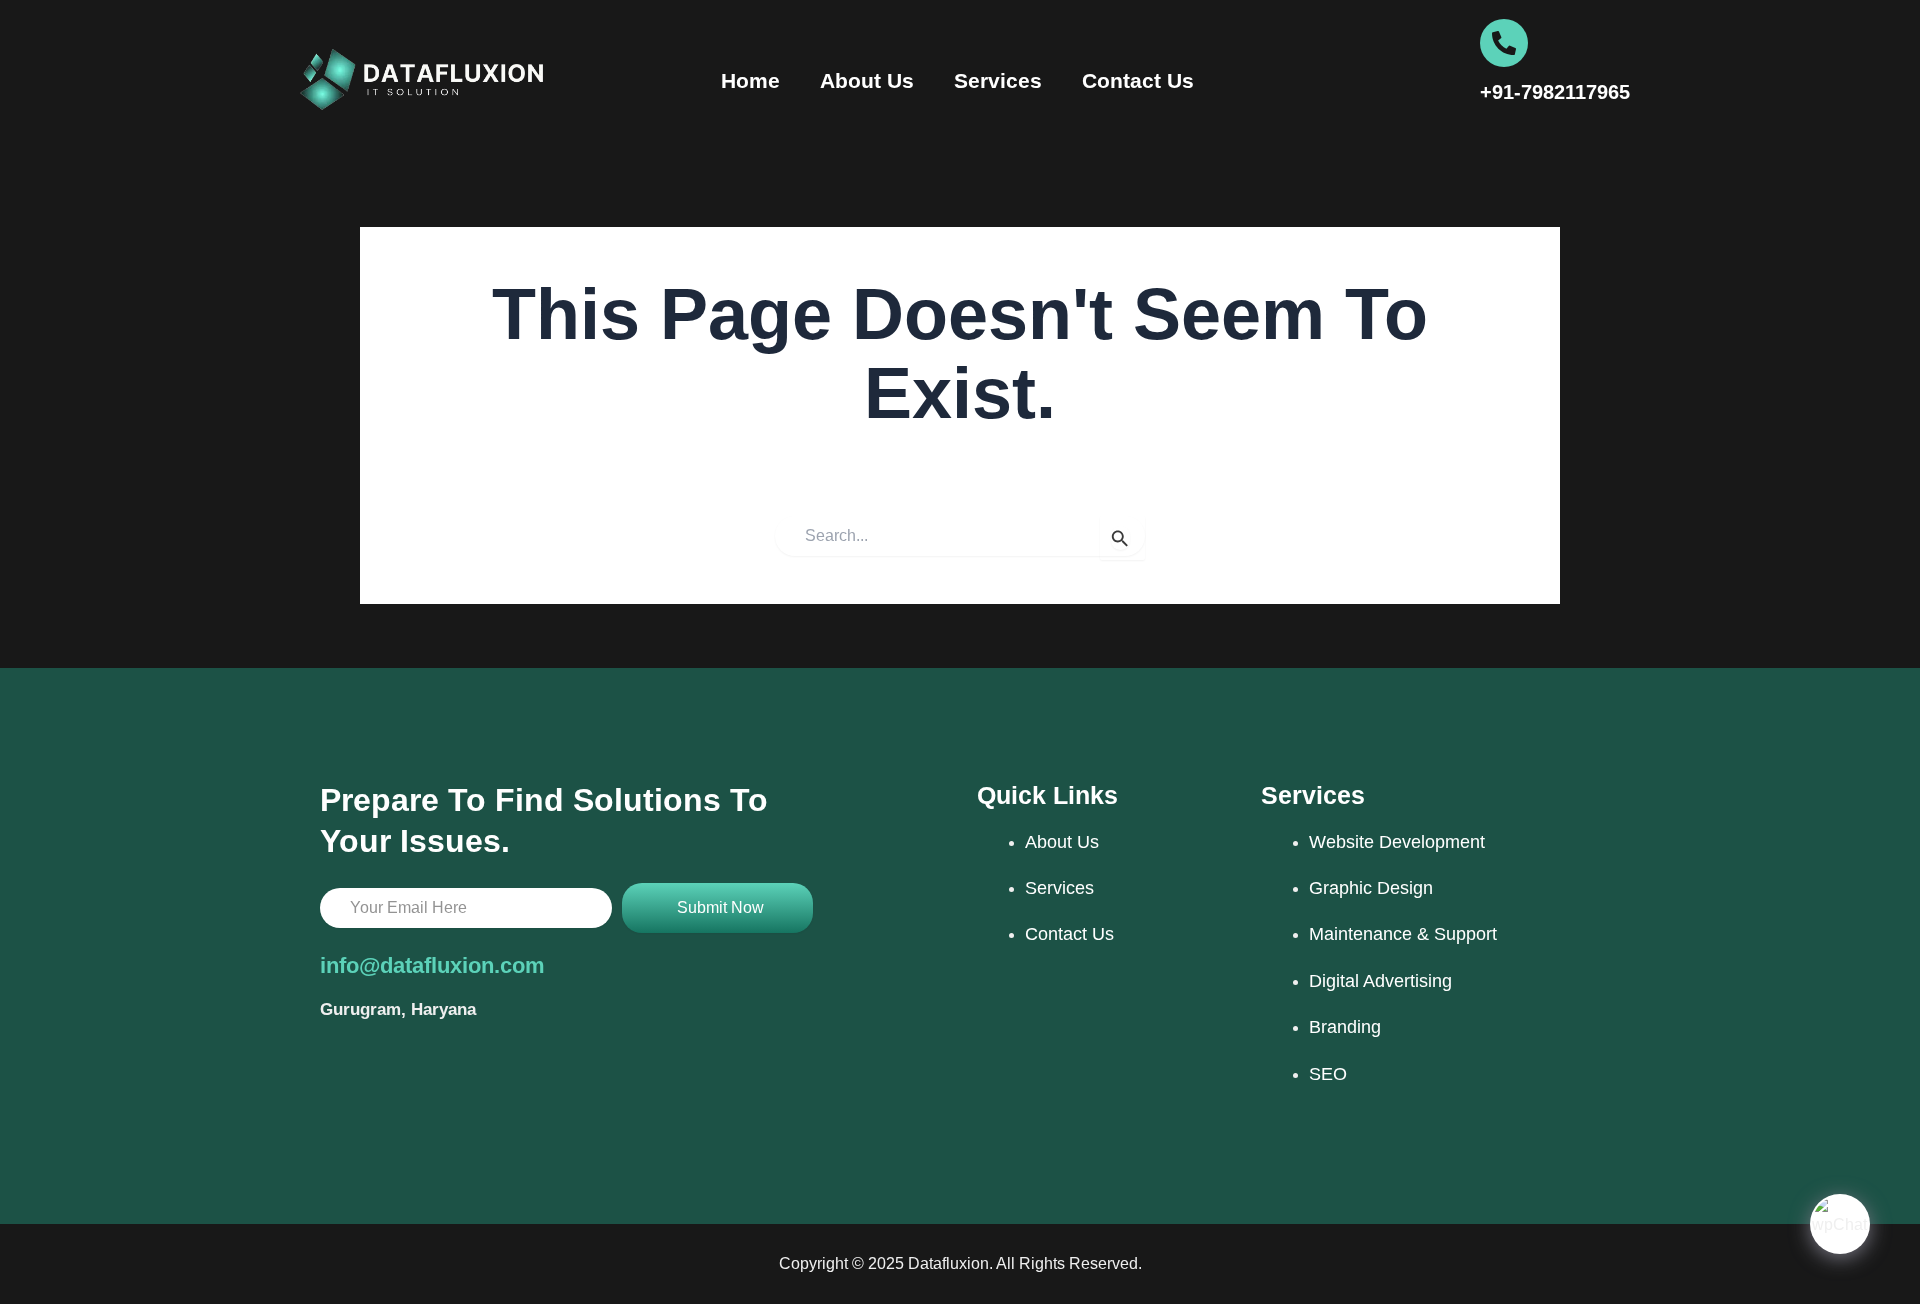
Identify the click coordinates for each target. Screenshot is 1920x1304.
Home (750, 80)
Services (998, 80)
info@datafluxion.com (432, 965)
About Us (867, 80)
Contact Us (1138, 80)
